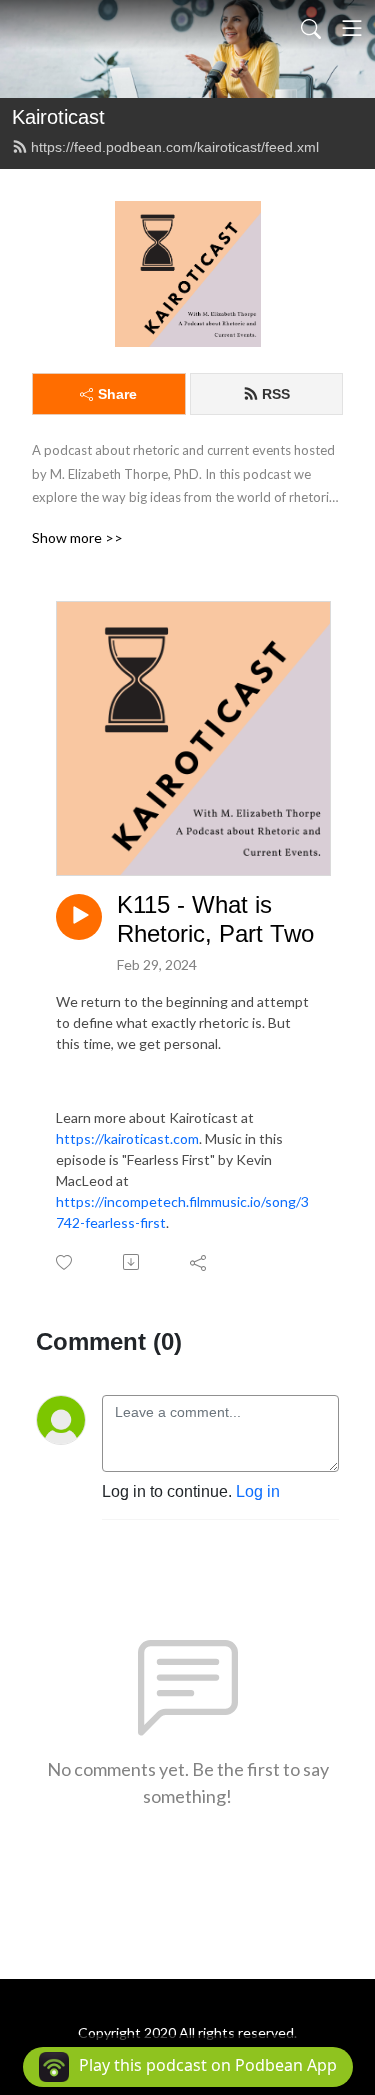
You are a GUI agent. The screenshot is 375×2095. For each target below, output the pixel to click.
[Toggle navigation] (352, 28)
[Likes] (65, 1262)
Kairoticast (58, 117)
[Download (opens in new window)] (132, 1262)
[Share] (199, 1262)
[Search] (311, 28)
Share (117, 394)
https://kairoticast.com (127, 1138)
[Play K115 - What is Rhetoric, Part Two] (79, 917)
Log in (258, 1491)
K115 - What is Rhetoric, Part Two (215, 919)
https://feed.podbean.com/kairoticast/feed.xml (175, 147)
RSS (276, 394)
